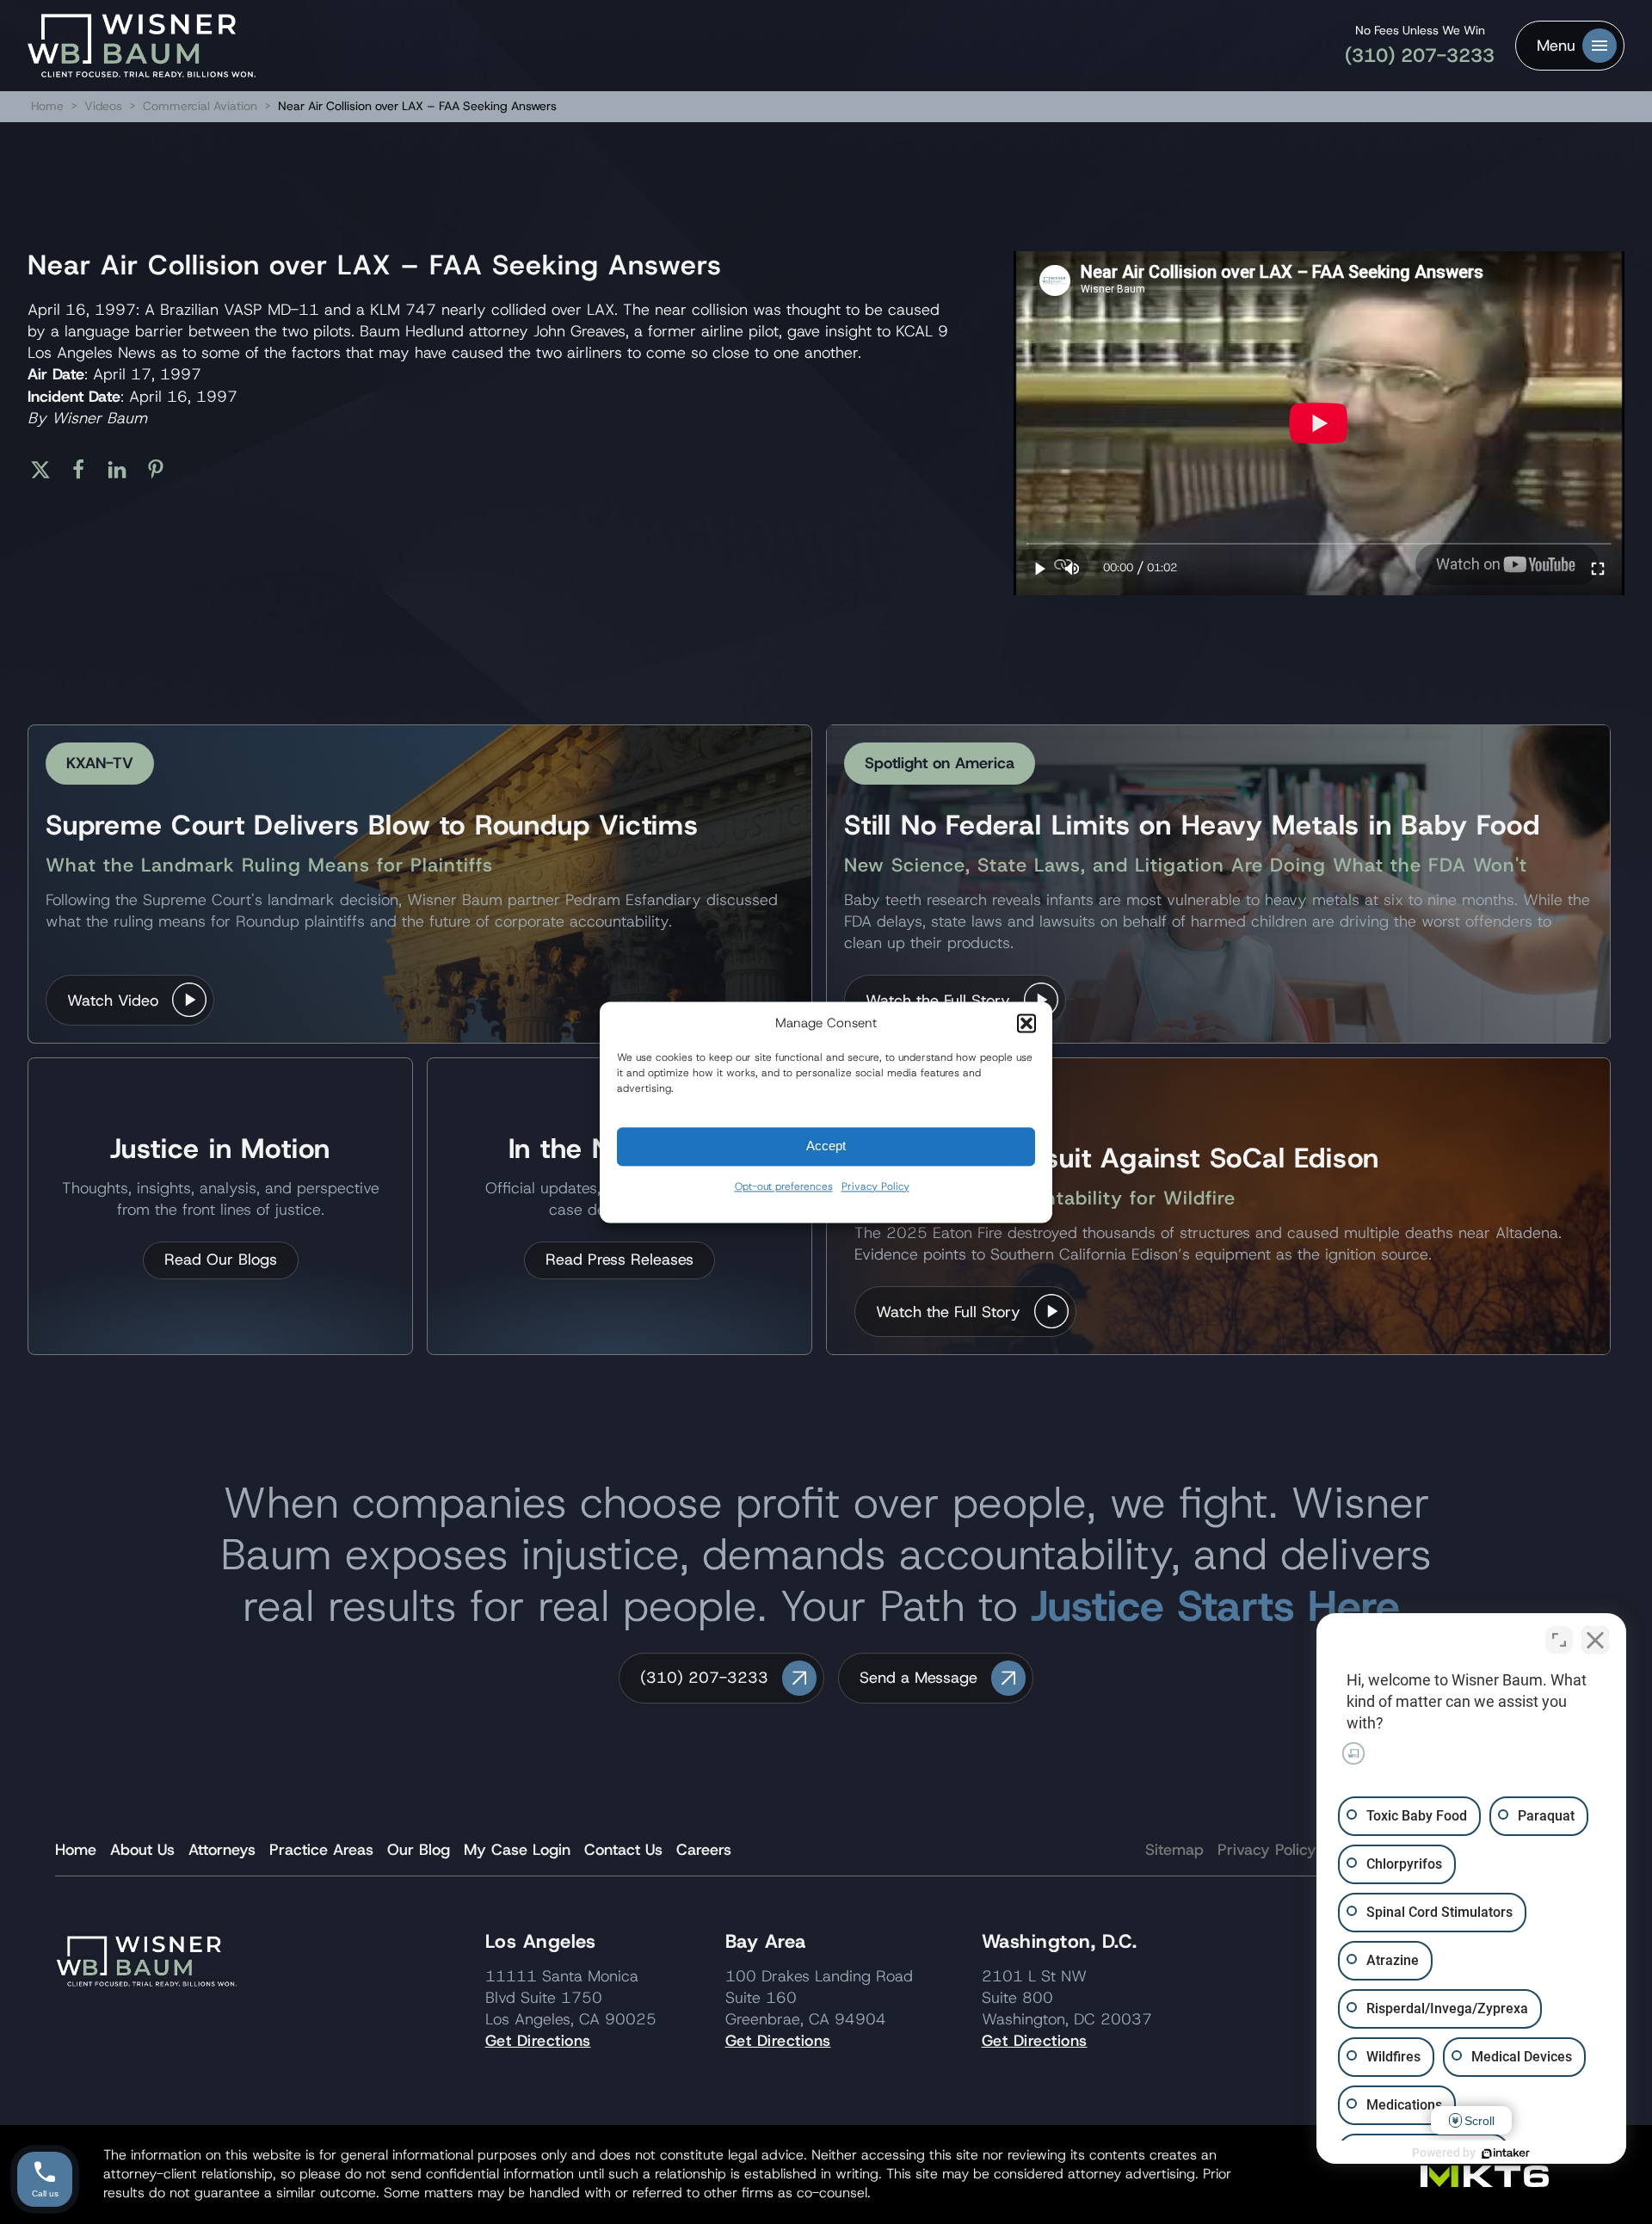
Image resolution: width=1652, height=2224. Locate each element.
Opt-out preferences (784, 1186)
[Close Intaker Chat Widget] (1595, 1640)
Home (47, 106)
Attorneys (222, 1850)
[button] (1026, 1023)
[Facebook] (85, 470)
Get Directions (538, 2041)
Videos (103, 106)
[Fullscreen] (1598, 568)
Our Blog (419, 1850)
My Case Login (517, 1850)
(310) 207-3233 (1420, 55)
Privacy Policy (875, 1186)
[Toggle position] (1559, 1640)
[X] (47, 470)
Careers (704, 1850)
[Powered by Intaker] (1506, 2153)
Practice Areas (321, 1850)
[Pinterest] (162, 470)
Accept (826, 1146)
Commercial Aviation (202, 106)
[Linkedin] (123, 470)
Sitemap (1174, 1850)
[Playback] (1040, 568)
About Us (142, 1850)
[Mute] (1072, 568)
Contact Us (623, 1850)
